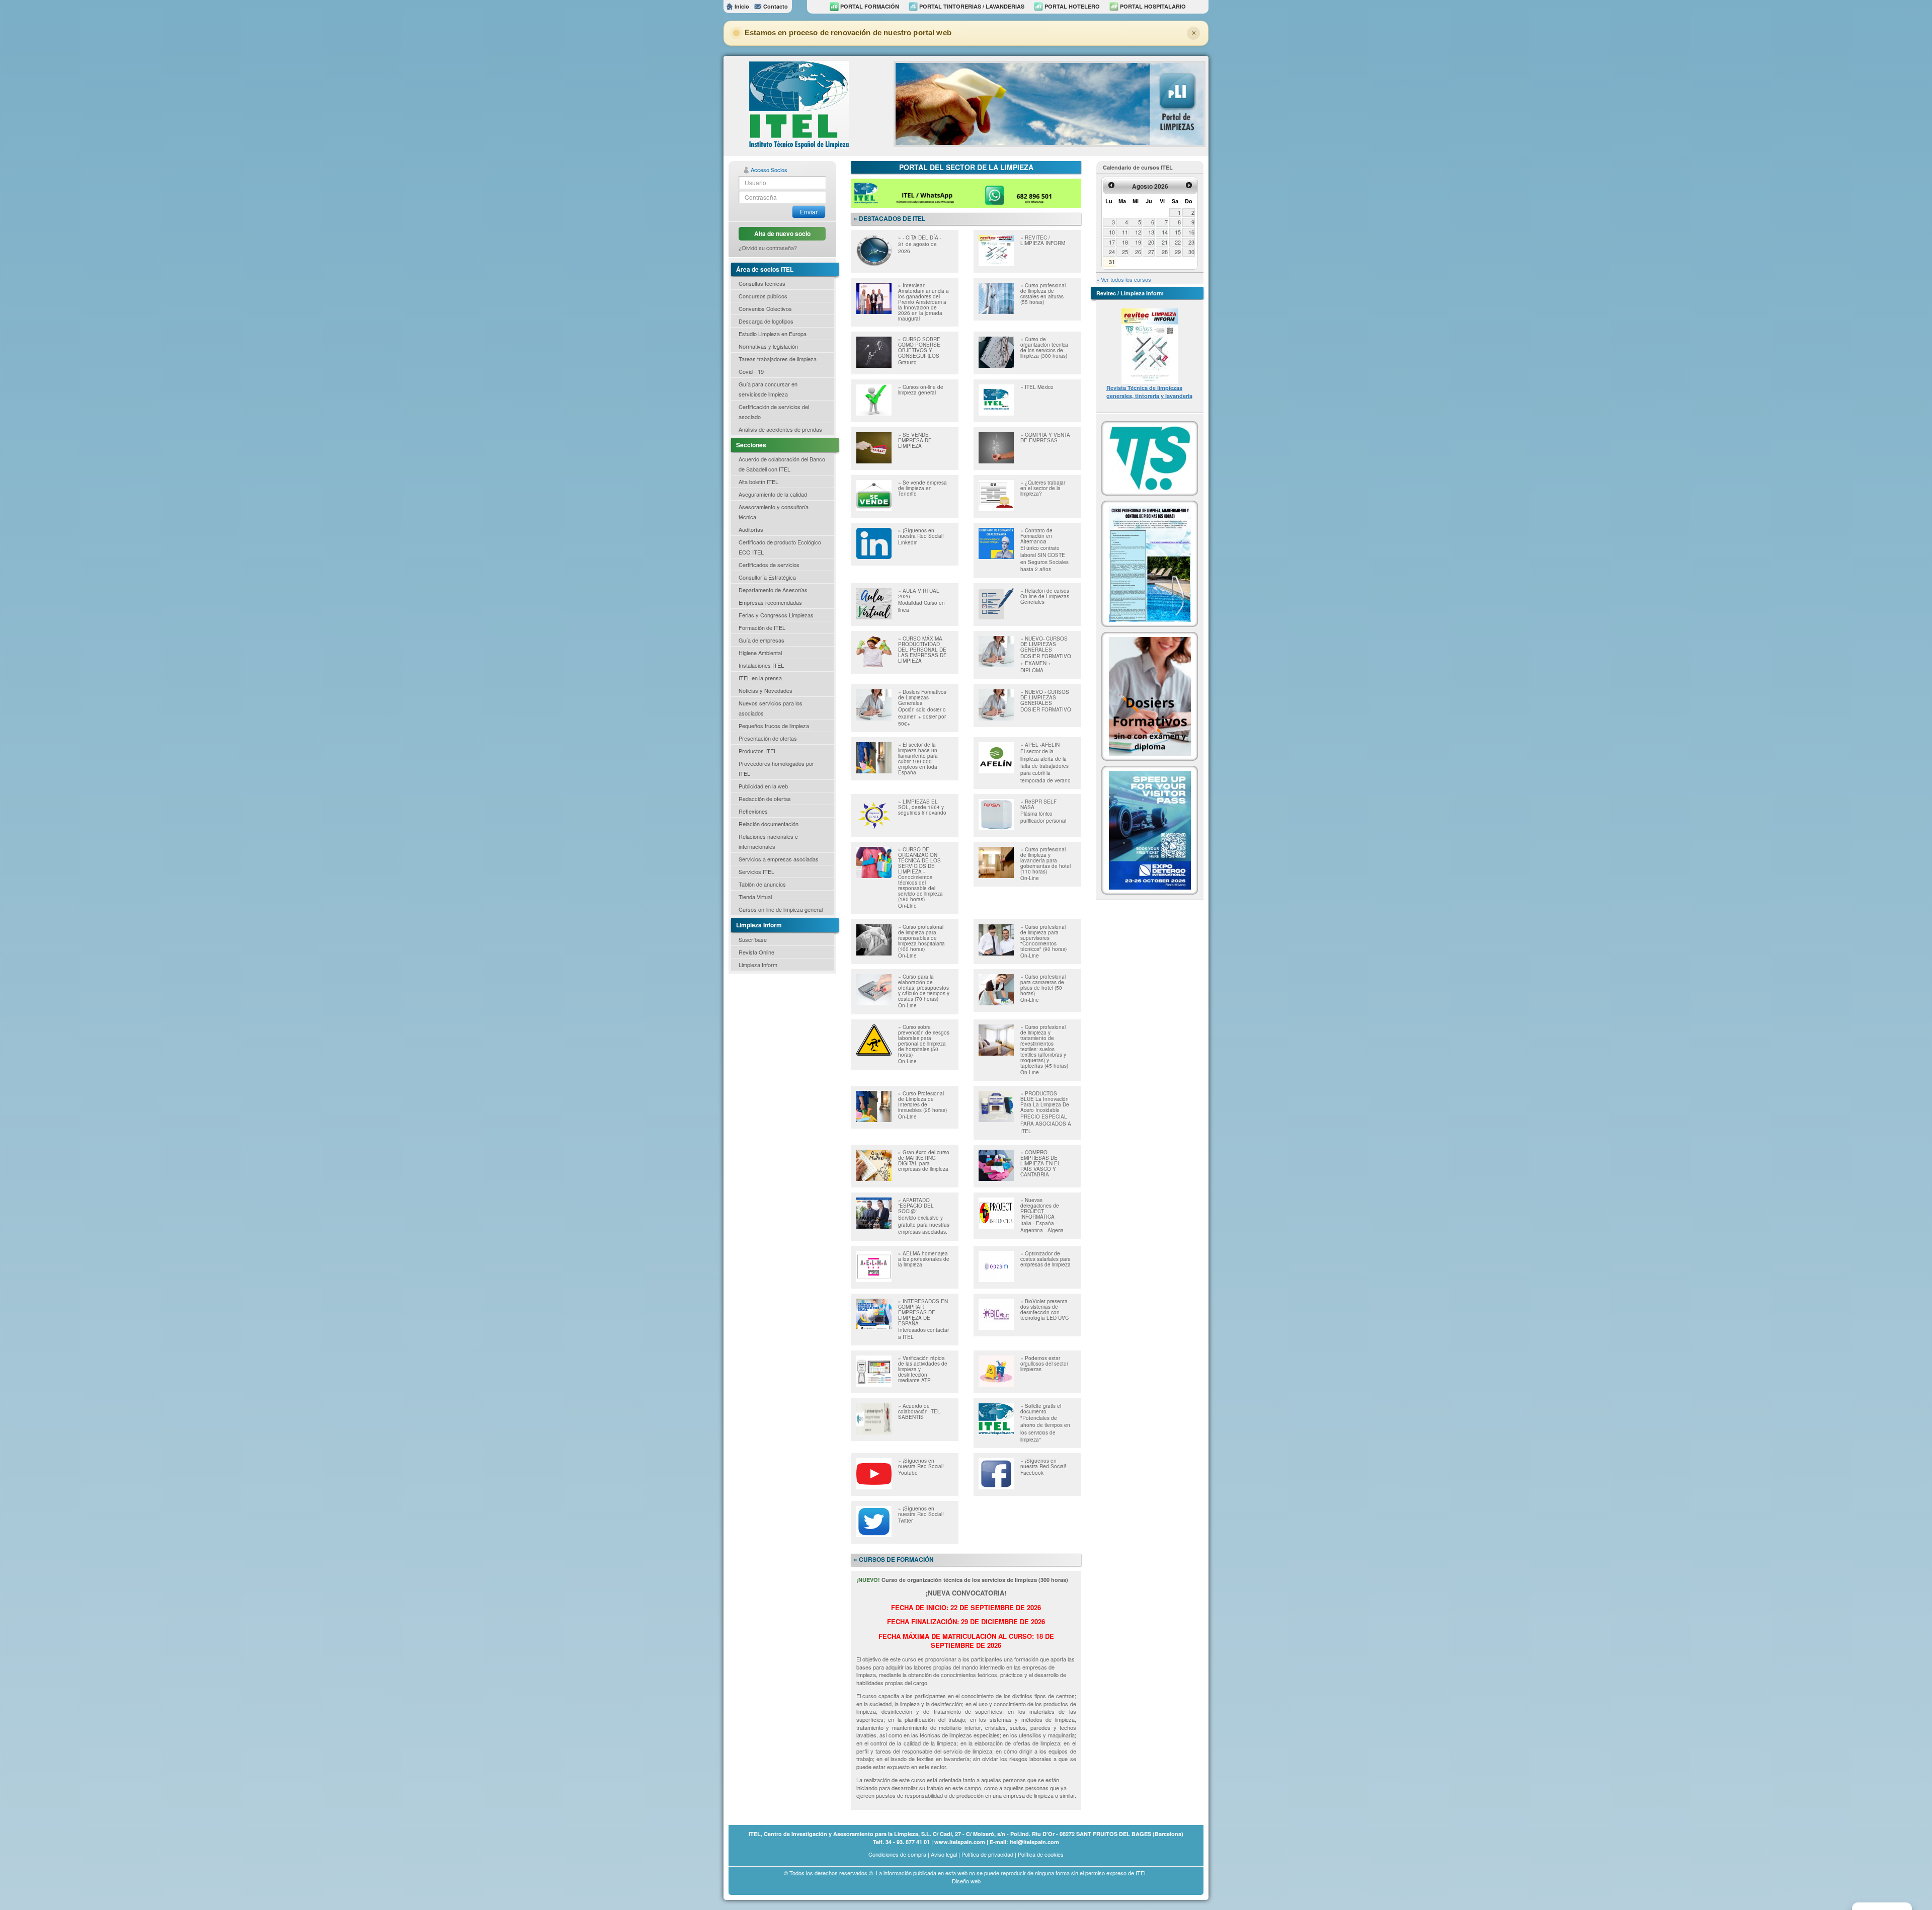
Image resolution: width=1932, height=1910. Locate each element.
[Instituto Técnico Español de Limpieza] (799, 105)
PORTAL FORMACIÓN (869, 6)
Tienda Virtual (755, 897)
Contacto (775, 6)
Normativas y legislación (768, 346)
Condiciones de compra (897, 1854)
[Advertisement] (779, 1034)
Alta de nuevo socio (782, 233)
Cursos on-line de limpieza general (781, 909)
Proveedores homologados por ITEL (776, 768)
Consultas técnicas (762, 283)
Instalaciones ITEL (761, 665)
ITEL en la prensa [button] (760, 678)
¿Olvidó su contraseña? (768, 248)
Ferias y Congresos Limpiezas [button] (776, 615)
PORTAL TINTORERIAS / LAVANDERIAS (971, 6)
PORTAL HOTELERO (1071, 6)
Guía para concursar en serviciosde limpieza (768, 389)
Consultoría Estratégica (767, 577)
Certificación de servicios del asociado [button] (774, 412)
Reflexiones (753, 811)
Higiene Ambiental (760, 653)
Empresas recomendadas (770, 602)
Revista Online (756, 952)
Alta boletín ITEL (758, 482)
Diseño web (966, 1881)
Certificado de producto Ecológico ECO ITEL (780, 547)
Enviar (809, 212)
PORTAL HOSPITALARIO (1152, 6)
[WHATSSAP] (966, 192)
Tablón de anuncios (762, 884)
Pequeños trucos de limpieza (774, 726)
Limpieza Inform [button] (758, 965)
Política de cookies (1041, 1854)
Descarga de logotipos (766, 321)
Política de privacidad (987, 1854)
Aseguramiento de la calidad (773, 494)
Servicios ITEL (756, 871)
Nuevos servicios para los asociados (771, 708)
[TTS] (1150, 457)
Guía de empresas (761, 640)
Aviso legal (944, 1854)
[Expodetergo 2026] (1150, 829)
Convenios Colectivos (765, 308)
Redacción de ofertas (765, 799)
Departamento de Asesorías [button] (773, 590)
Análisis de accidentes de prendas (780, 429)
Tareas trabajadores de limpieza (778, 359)
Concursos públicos (763, 296)
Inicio (741, 6)
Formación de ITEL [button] (762, 627)
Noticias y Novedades (766, 690)
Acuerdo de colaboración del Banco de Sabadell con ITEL (782, 464)
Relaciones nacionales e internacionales (768, 841)
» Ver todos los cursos (1124, 279)
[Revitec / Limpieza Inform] (1150, 345)
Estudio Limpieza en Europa (773, 334)
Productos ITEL (758, 751)
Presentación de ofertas (768, 738)
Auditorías (751, 529)
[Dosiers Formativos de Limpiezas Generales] (1150, 695)
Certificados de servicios (769, 565)
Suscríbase (753, 939)
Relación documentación (769, 824)
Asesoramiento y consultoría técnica (774, 512)
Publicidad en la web (763, 786)
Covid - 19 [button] (751, 371)
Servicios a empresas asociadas (779, 859)
